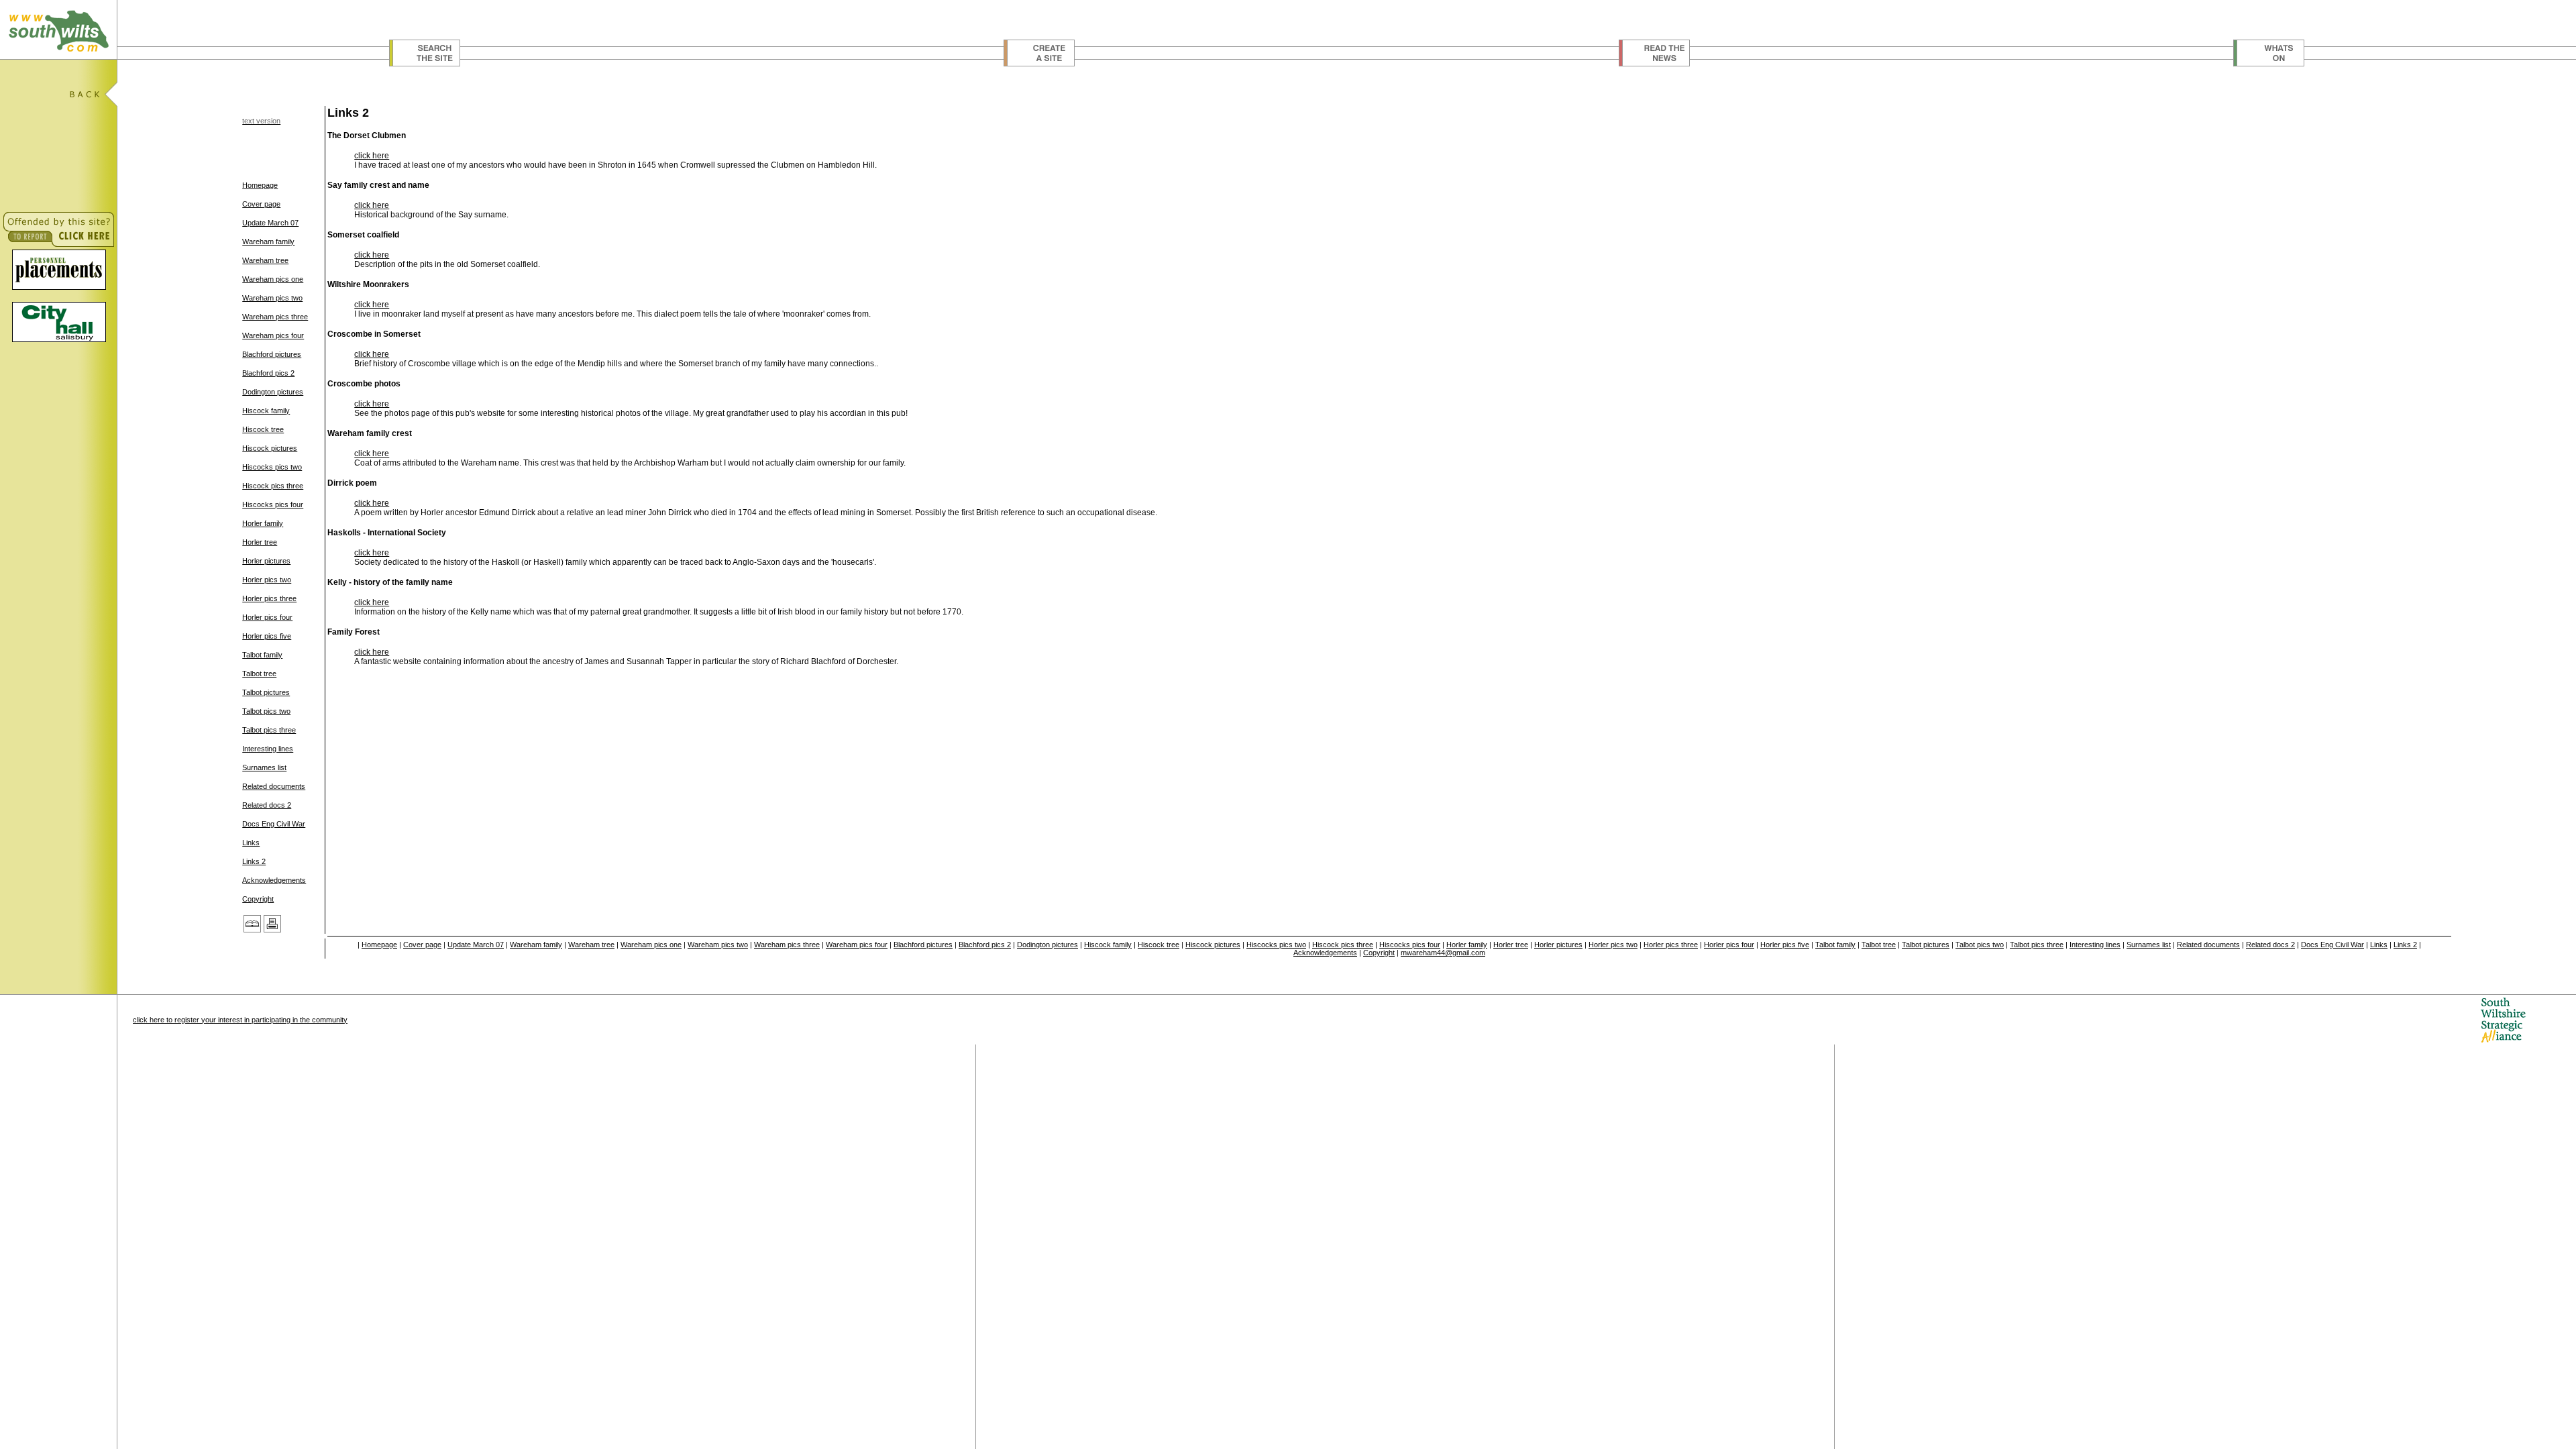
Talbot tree (259, 674)
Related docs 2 (267, 805)
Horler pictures (266, 561)
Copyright (258, 899)
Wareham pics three (275, 317)
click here (372, 156)
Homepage (260, 185)
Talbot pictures (266, 692)
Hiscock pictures (270, 448)
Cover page (261, 204)
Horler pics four (267, 617)
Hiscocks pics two (272, 467)
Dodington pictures (273, 392)
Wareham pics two (272, 298)
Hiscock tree (263, 429)
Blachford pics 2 (268, 373)
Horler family (263, 523)
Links (251, 843)
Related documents (274, 786)
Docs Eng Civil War (274, 824)
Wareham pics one (273, 279)
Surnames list (264, 767)
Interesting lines (268, 749)
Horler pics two (267, 580)
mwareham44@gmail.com (1443, 953)
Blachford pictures (272, 354)
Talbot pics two (266, 711)
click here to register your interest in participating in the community (240, 1020)
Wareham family (268, 241)
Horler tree (260, 542)
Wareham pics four (273, 335)
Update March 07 (270, 223)
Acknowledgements (274, 880)
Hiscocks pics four (273, 504)
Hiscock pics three (273, 486)
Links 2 (254, 861)
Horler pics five (267, 636)
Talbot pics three (269, 730)
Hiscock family (266, 411)
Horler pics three (269, 598)
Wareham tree (265, 260)
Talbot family (262, 655)
